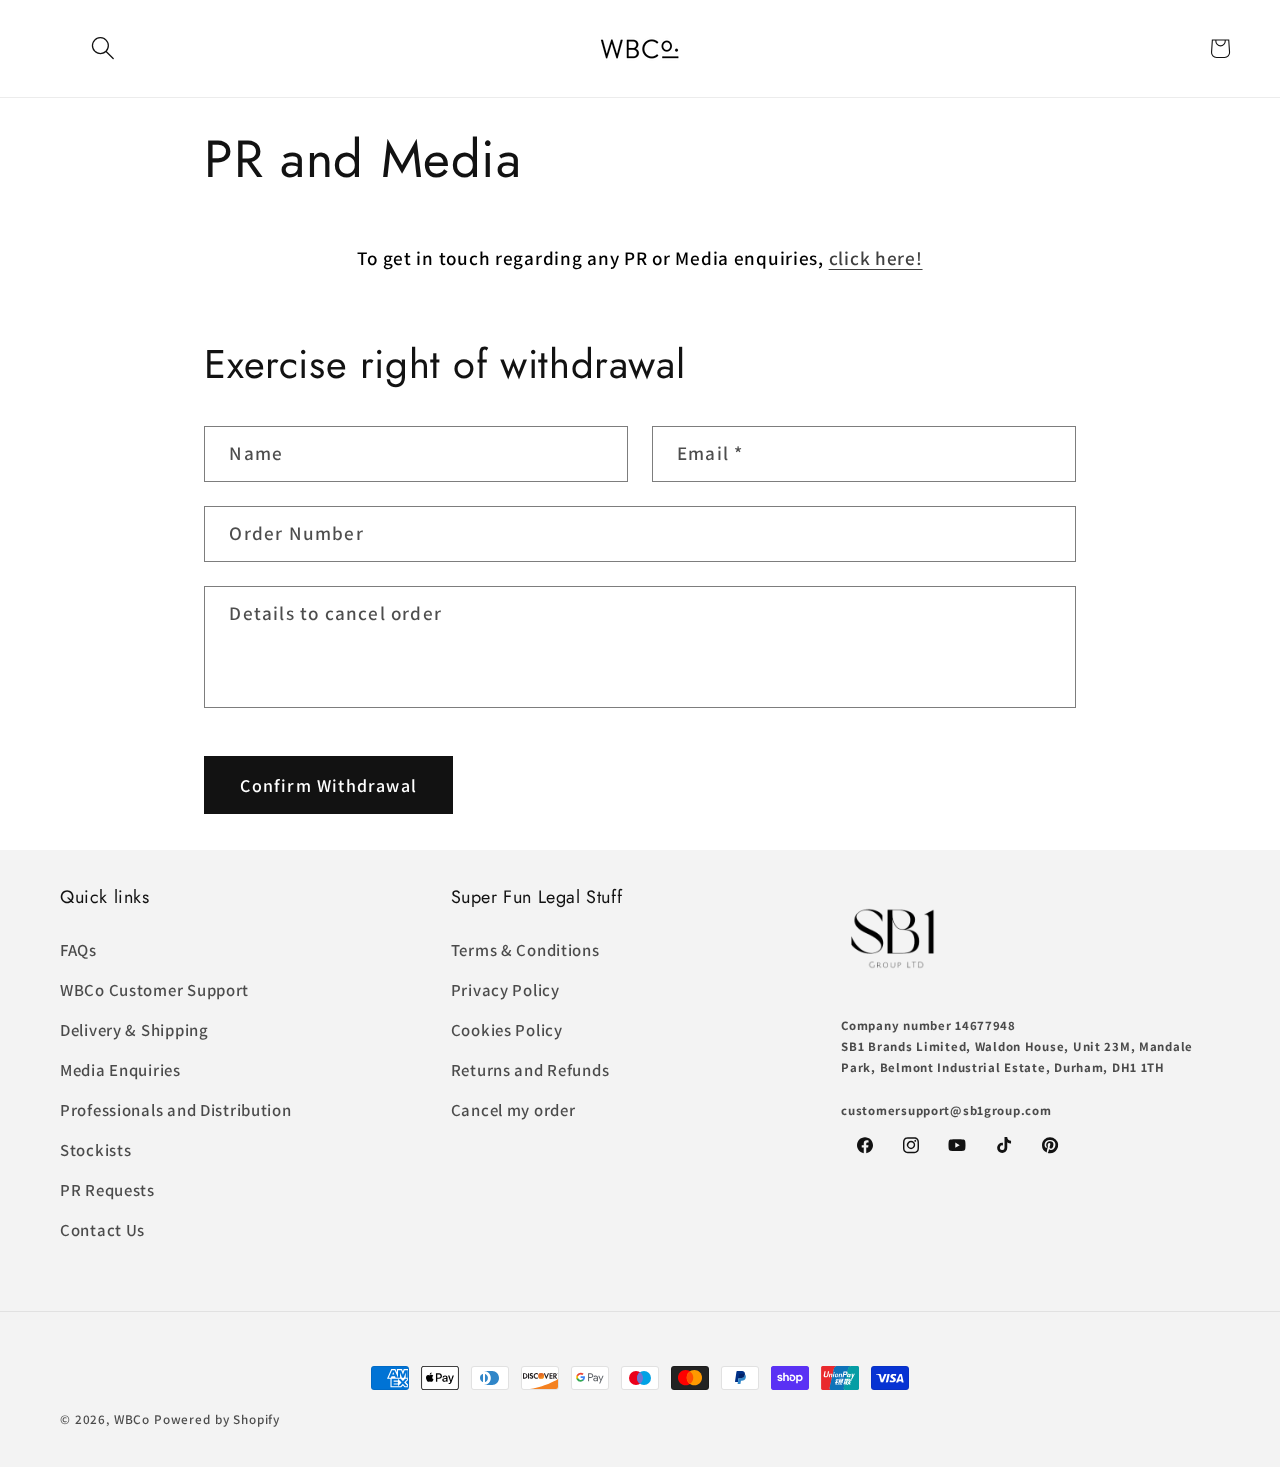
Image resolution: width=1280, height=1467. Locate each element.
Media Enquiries (120, 1070)
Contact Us (102, 1230)
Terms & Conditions (525, 950)
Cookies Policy (507, 1030)
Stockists (95, 1150)
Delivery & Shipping (134, 1030)
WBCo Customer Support (154, 990)
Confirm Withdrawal (328, 784)
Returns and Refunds (530, 1070)
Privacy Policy (505, 990)
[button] (103, 48)
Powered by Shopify (217, 1419)
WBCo (132, 1419)
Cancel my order (513, 1110)
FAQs (78, 950)
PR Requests (107, 1190)
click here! (876, 258)
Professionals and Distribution (176, 1110)
